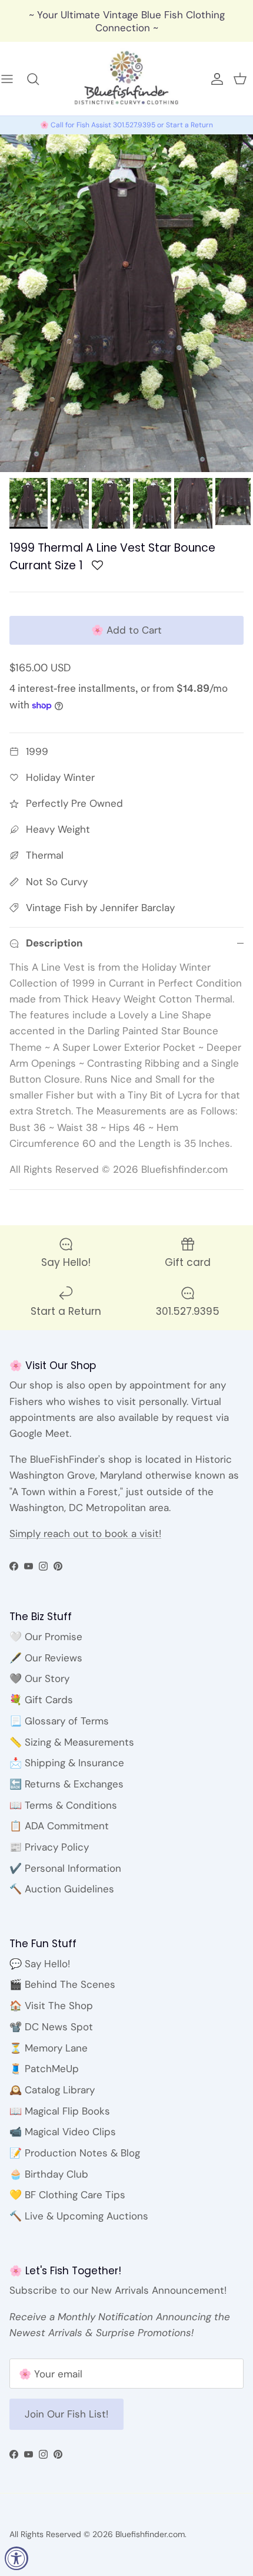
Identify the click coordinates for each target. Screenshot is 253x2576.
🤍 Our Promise (46, 1637)
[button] (97, 568)
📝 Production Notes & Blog (75, 2153)
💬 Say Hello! (40, 1964)
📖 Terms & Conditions (63, 1805)
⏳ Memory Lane (49, 2048)
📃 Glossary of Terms (59, 1721)
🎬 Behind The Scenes (62, 1984)
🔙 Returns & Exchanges (66, 1784)
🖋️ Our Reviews (46, 1658)
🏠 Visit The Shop (51, 2006)
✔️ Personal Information (65, 1868)
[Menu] (13, 79)
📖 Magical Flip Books (60, 2111)
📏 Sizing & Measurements (72, 1742)
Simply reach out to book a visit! (85, 1533)
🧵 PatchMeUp (44, 2069)
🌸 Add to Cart (126, 630)
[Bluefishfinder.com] (126, 79)
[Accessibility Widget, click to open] (16, 2558)
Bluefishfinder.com (150, 2534)
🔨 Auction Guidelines (62, 1889)
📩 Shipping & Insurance (67, 1763)
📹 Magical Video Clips (63, 2132)
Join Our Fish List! (66, 2414)
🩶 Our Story (39, 1678)
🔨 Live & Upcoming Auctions (79, 2216)
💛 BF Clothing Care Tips (67, 2195)
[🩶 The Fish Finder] (39, 79)
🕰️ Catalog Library (52, 2090)
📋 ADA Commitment (59, 1826)
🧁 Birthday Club (49, 2174)
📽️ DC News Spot (51, 2027)
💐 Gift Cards (41, 1700)
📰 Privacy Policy (49, 1847)
